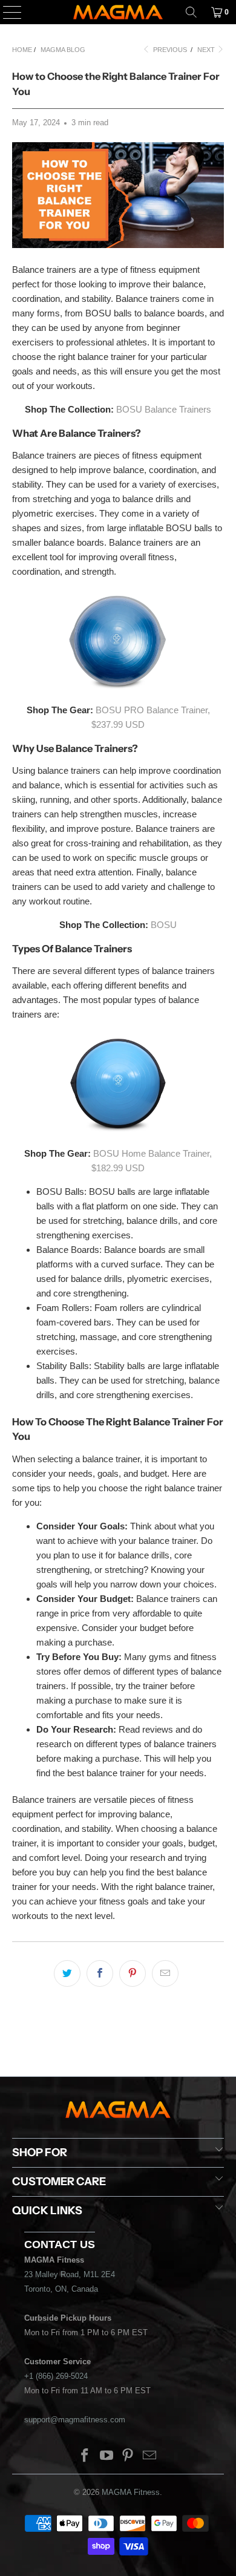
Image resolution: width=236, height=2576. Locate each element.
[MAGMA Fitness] (118, 12)
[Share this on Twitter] (67, 1973)
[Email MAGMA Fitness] (150, 2457)
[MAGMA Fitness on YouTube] (107, 2457)
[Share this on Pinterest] (133, 1973)
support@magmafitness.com (75, 2420)
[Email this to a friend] (165, 1973)
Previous (169, 50)
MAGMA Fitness (131, 2492)
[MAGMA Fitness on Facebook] (85, 2457)
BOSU (164, 925)
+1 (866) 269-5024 (56, 2376)
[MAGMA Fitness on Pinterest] (128, 2457)
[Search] (191, 12)
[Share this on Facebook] (100, 1973)
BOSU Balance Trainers (164, 409)
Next (207, 50)
